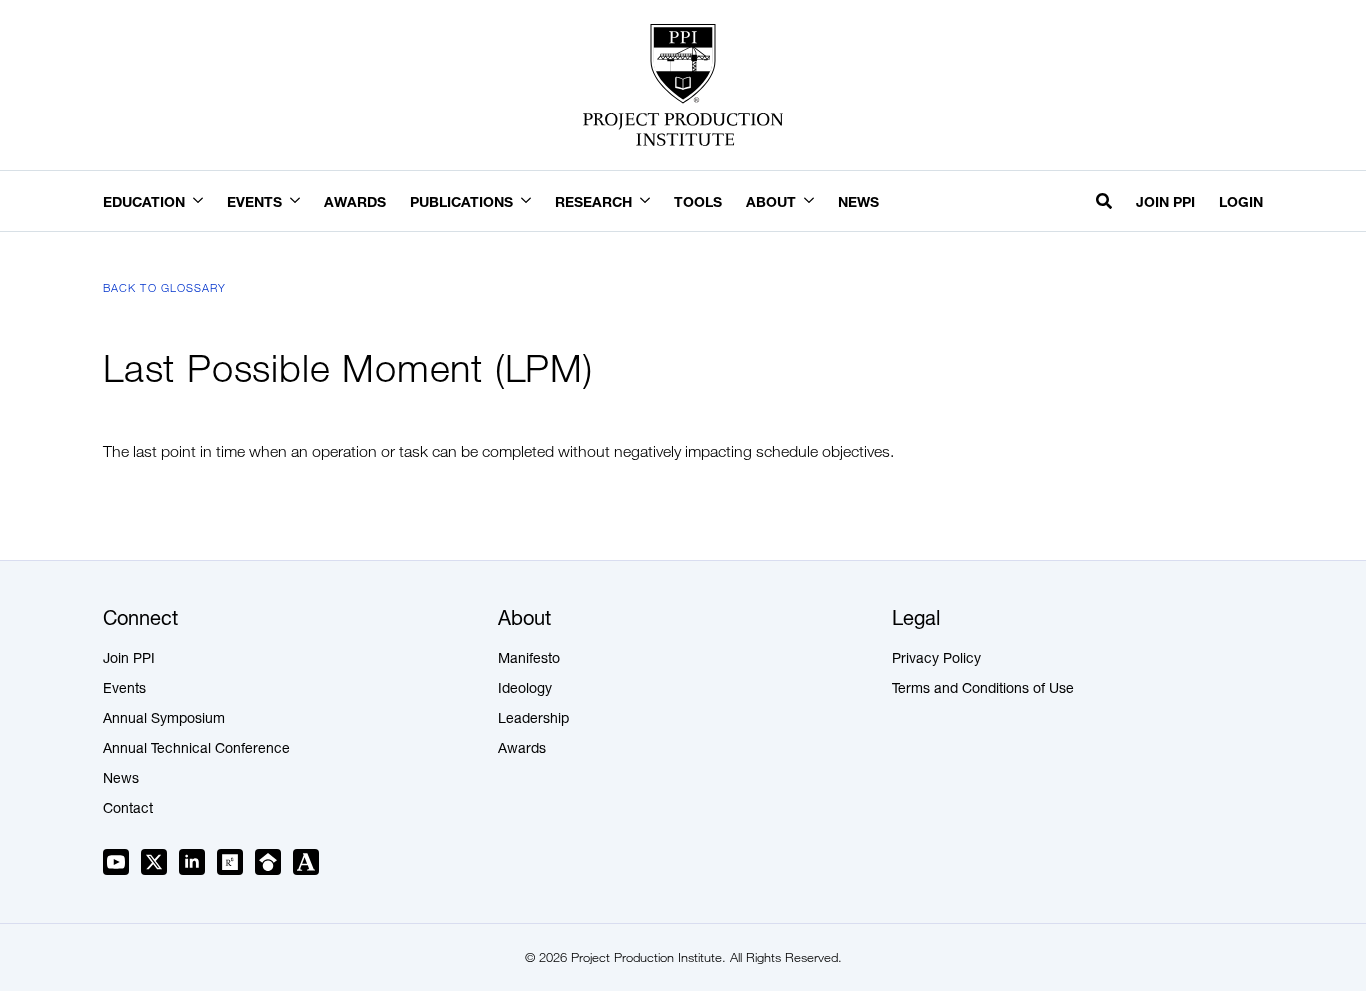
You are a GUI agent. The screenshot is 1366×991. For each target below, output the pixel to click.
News (858, 201)
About (771, 201)
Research (593, 201)
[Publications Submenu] (534, 202)
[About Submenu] (817, 202)
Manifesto (529, 660)
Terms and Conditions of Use (983, 690)
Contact (128, 810)
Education (144, 201)
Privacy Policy (936, 660)
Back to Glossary (165, 288)
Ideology (525, 690)
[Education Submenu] (206, 202)
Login (1241, 201)
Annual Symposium (164, 720)
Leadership (533, 720)
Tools (698, 201)
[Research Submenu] (653, 202)
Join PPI (1165, 201)
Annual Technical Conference (196, 750)
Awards (355, 201)
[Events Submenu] (303, 202)
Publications (461, 201)
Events (254, 201)
